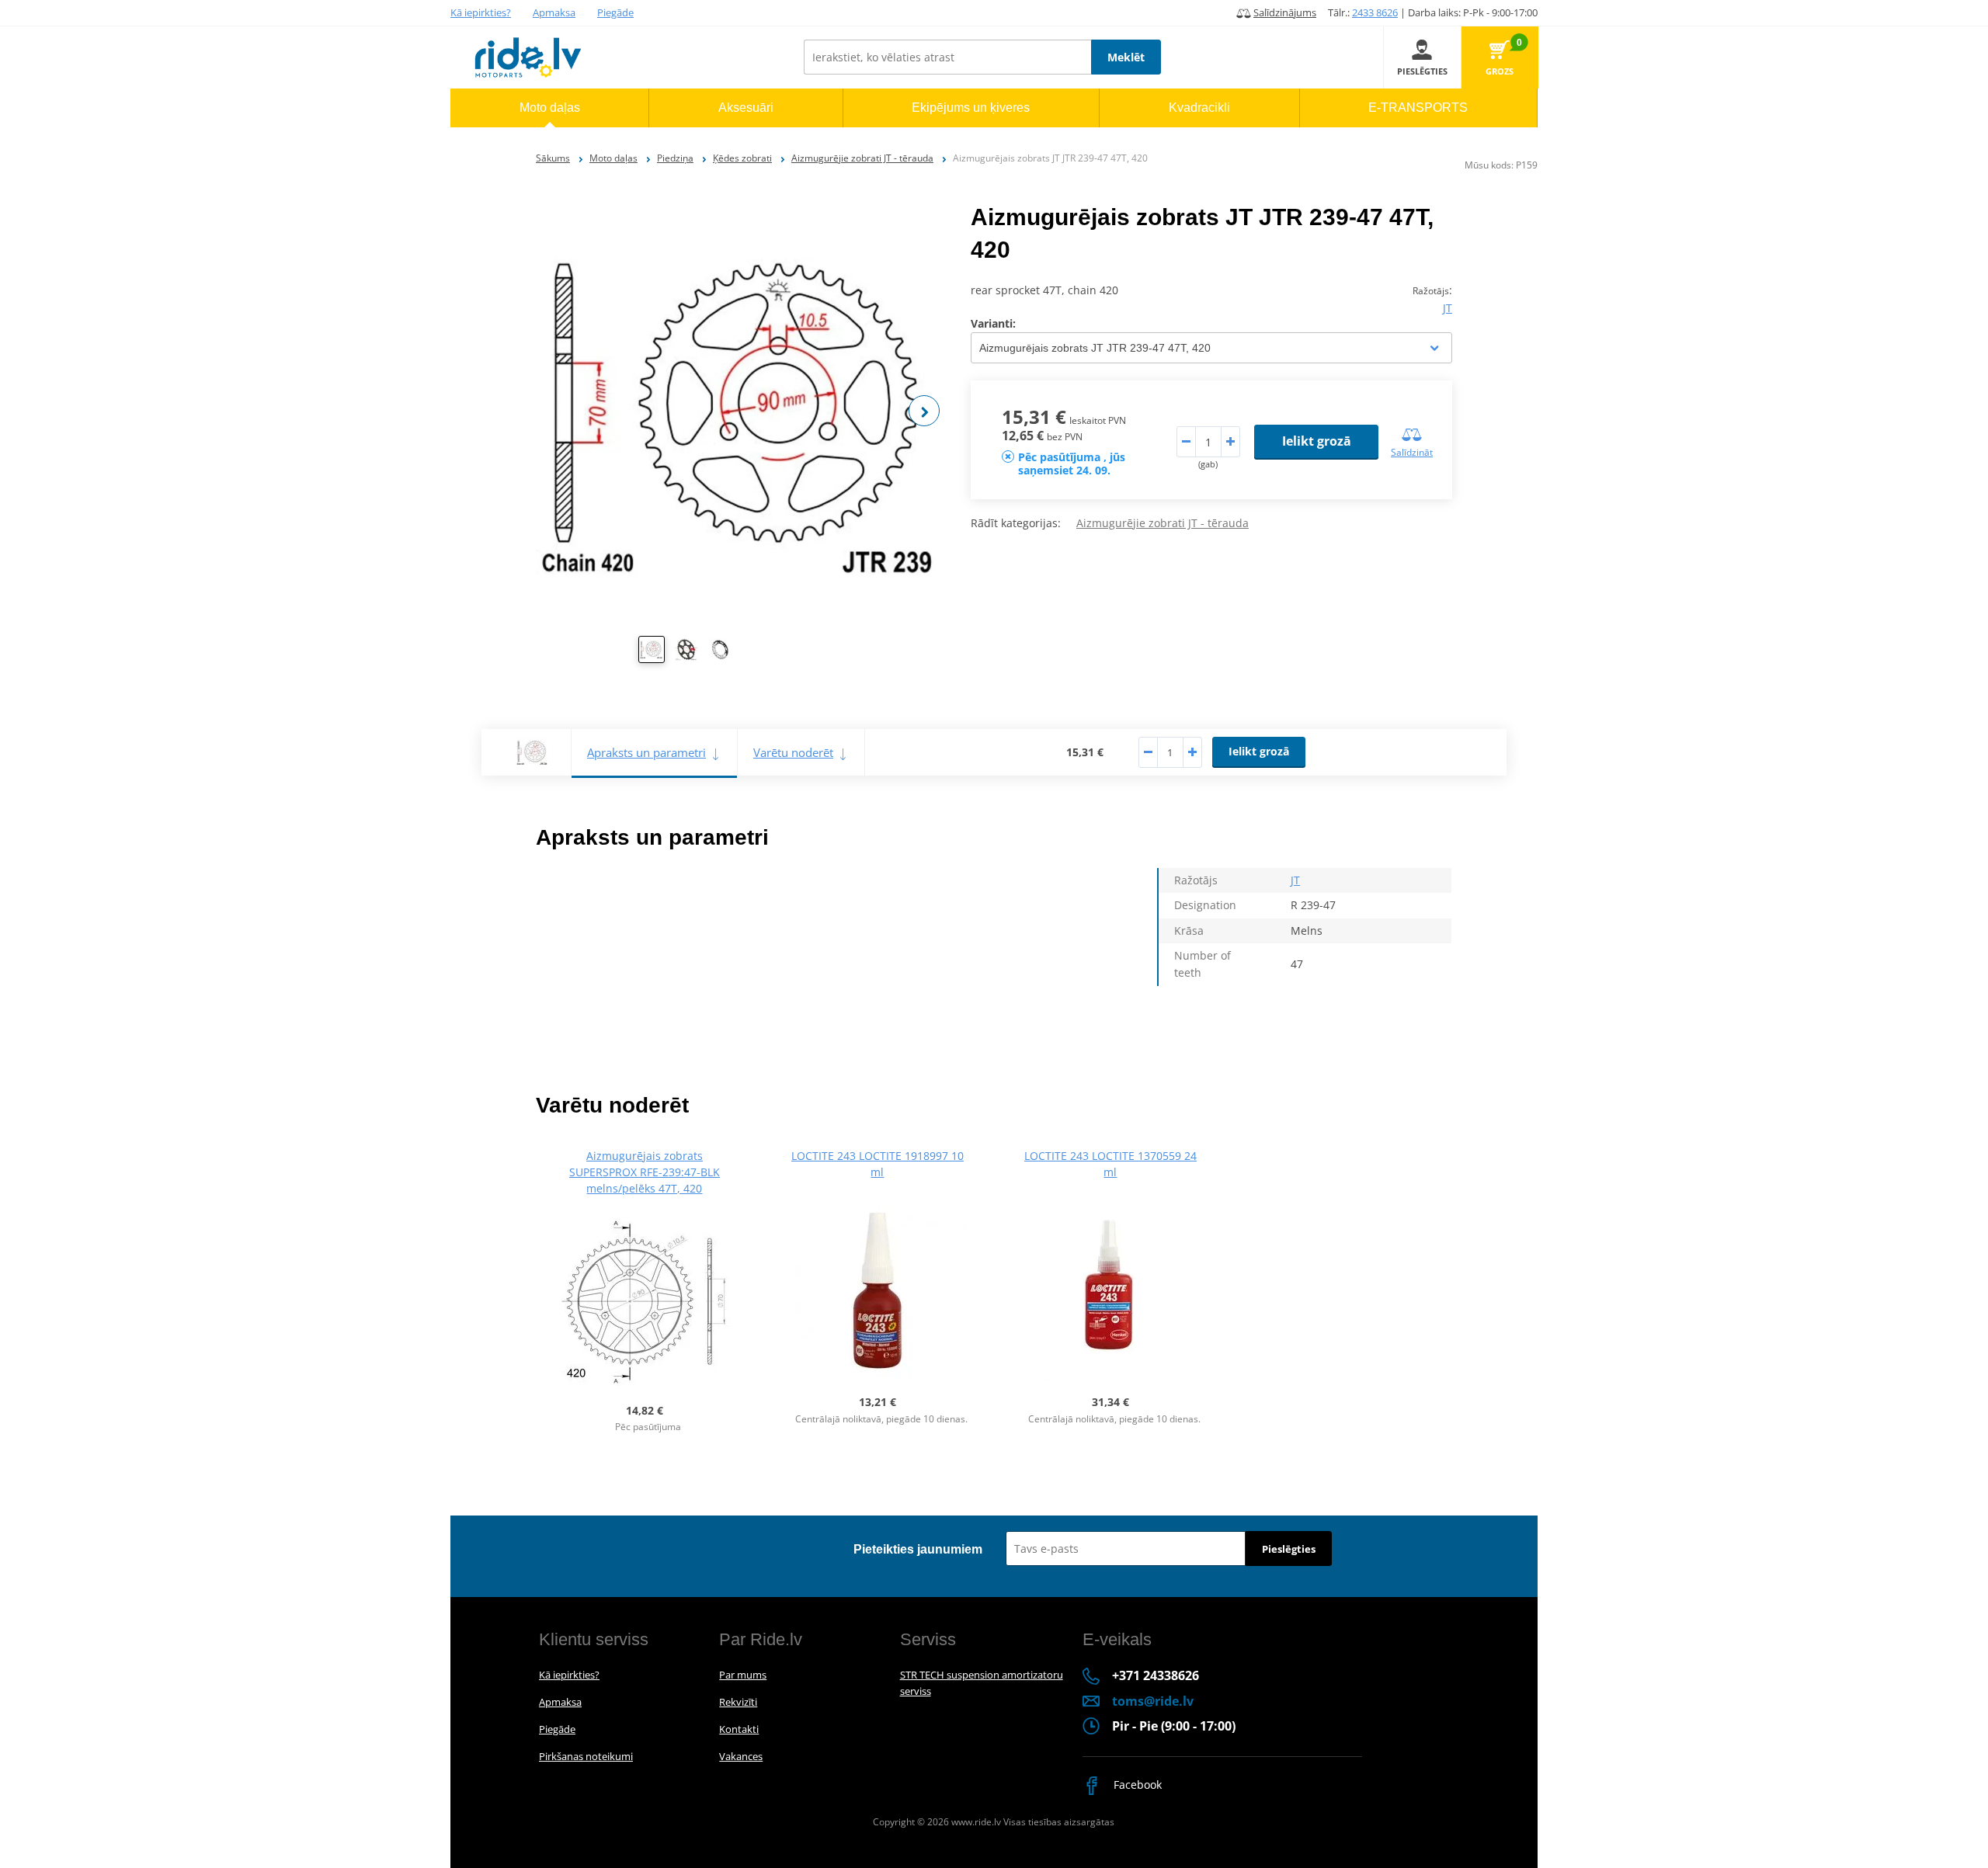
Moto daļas (613, 158)
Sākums (553, 158)
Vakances (741, 1756)
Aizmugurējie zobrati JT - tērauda (862, 158)
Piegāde (615, 12)
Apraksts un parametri (646, 752)
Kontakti (739, 1729)
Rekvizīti (738, 1702)
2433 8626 (1375, 12)
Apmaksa (554, 12)
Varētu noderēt (793, 752)
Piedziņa (675, 158)
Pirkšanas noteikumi (586, 1756)
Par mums (743, 1675)
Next (924, 411)
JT (1448, 308)
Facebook (1136, 1785)
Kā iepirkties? (481, 12)
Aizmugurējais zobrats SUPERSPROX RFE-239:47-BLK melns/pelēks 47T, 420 (645, 1172)
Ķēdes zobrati (742, 158)
